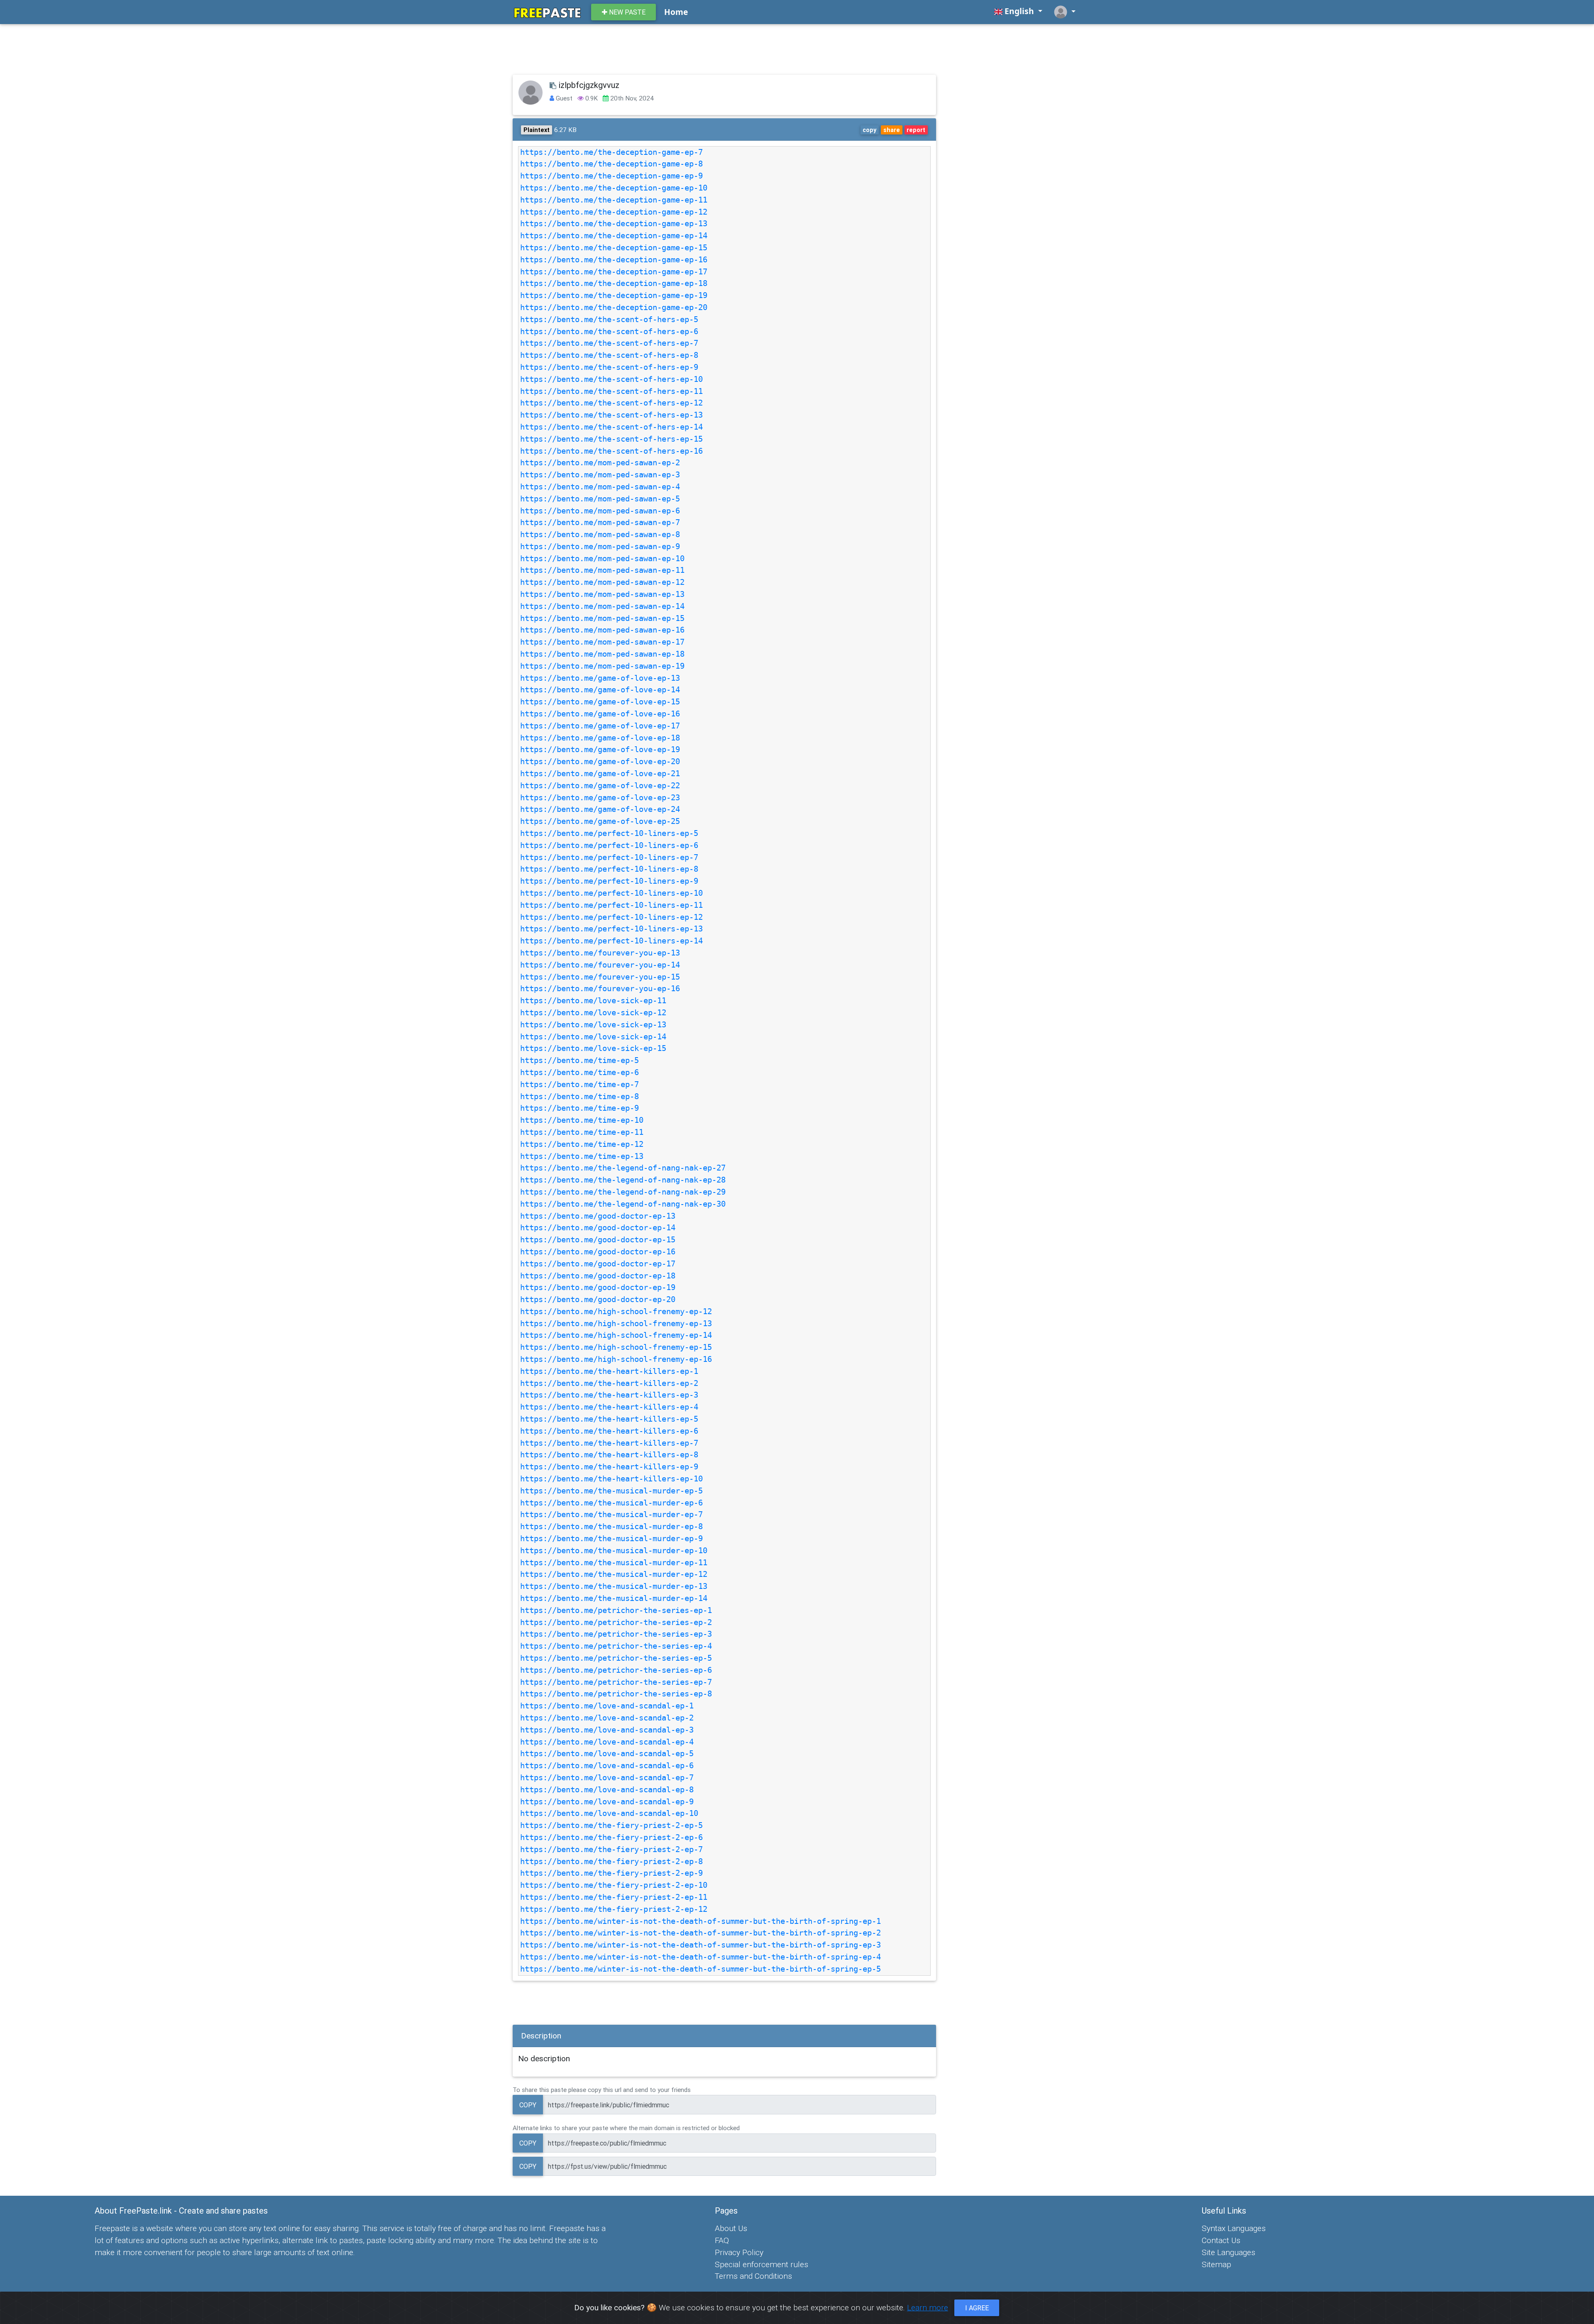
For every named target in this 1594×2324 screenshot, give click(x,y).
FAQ (722, 2240)
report (916, 130)
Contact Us (1221, 2240)
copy (869, 130)
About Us (731, 2228)
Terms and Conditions (753, 2276)
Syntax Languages (1234, 2228)
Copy (528, 2105)
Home (676, 12)
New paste (626, 12)
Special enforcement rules (762, 2264)
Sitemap (1216, 2264)
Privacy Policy (739, 2252)
